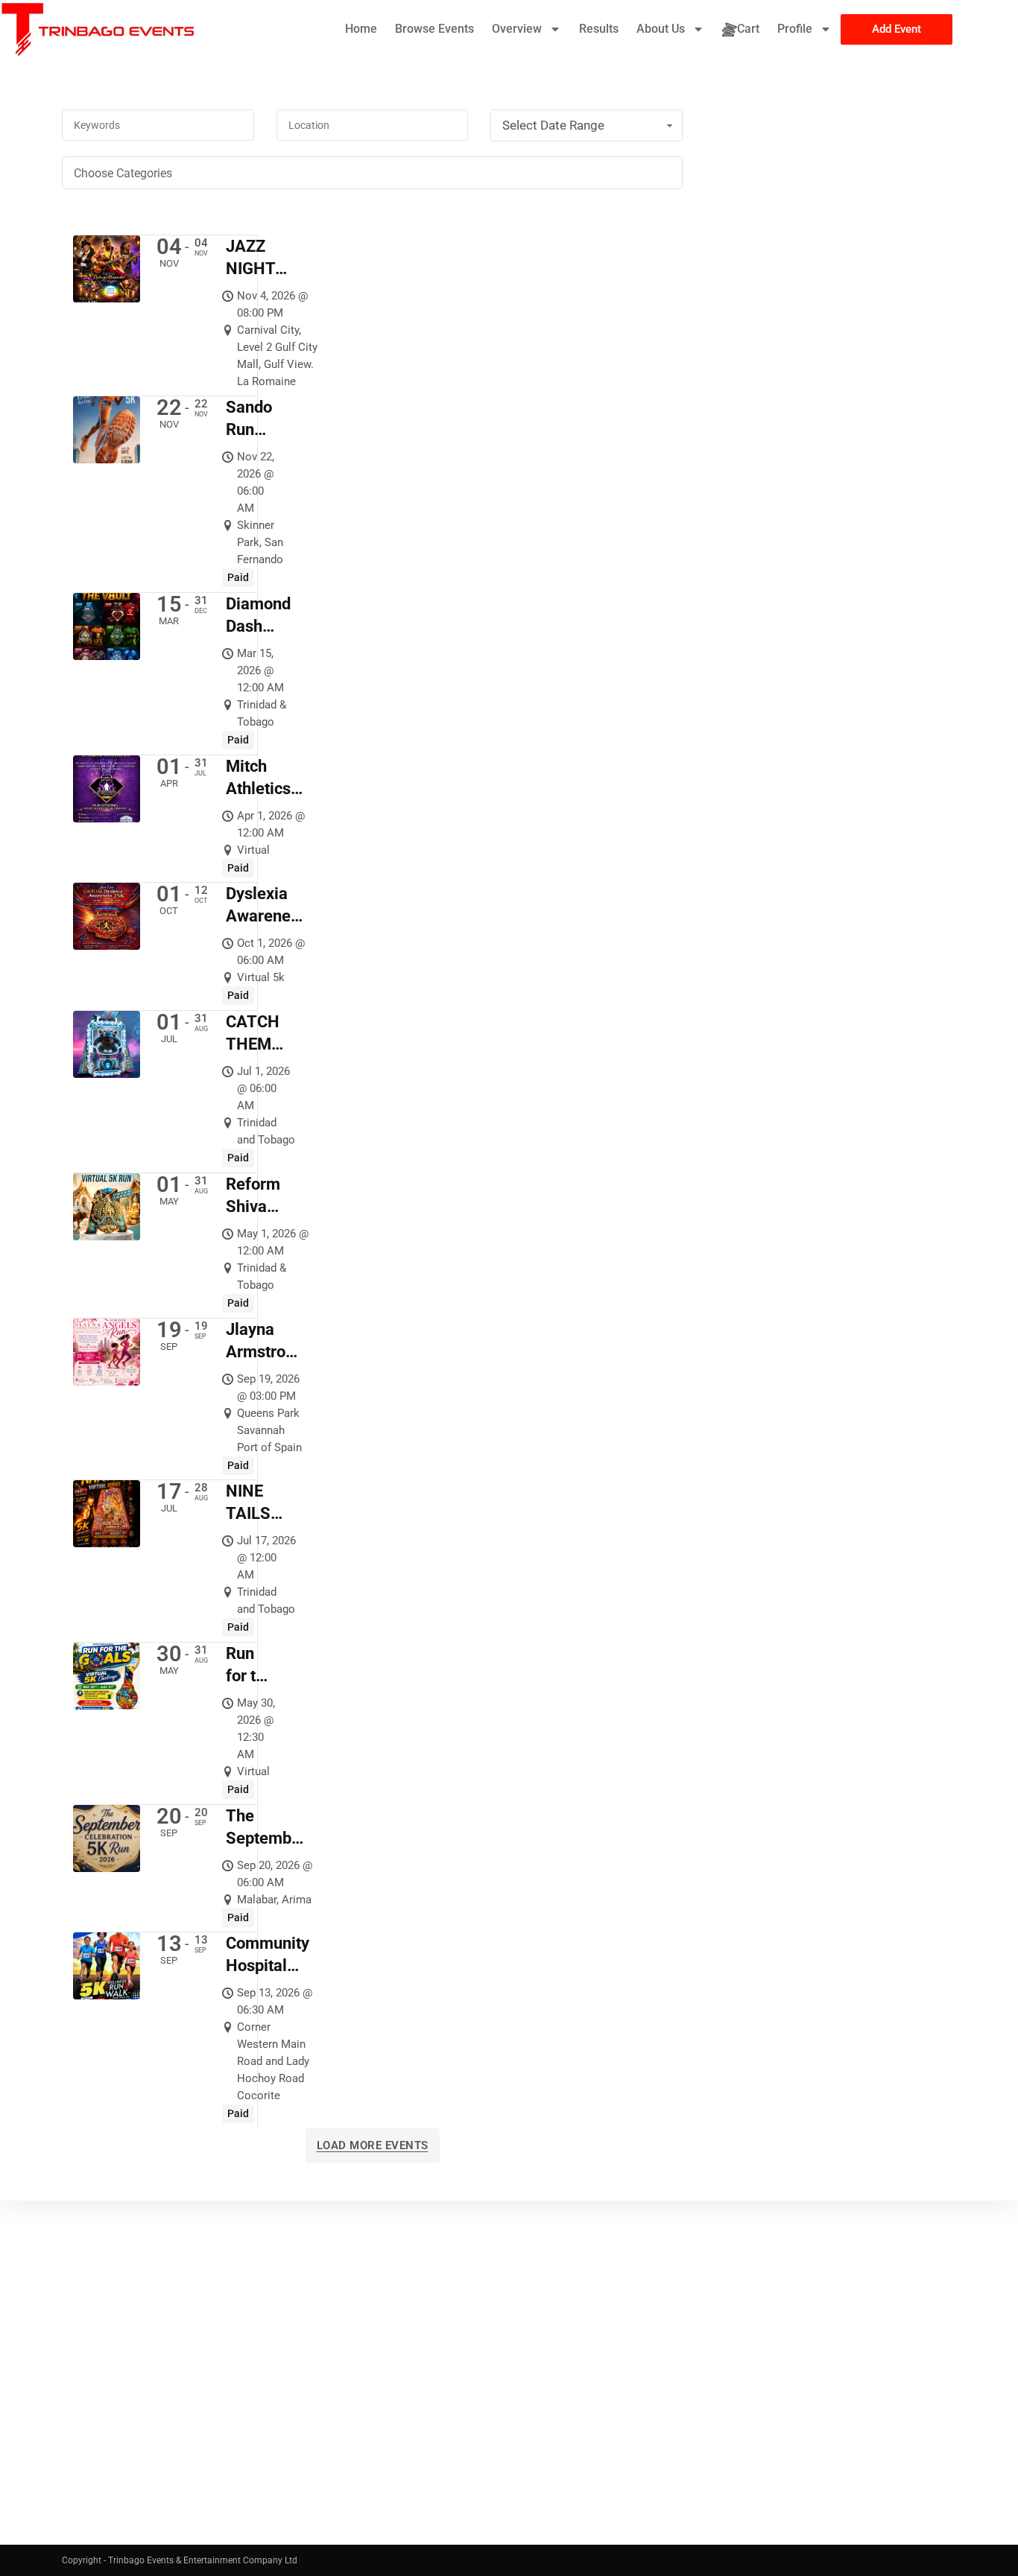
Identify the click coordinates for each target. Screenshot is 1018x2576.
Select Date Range (553, 125)
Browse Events (434, 29)
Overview (517, 29)
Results (599, 29)
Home (361, 29)
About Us (661, 29)
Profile (795, 29)
